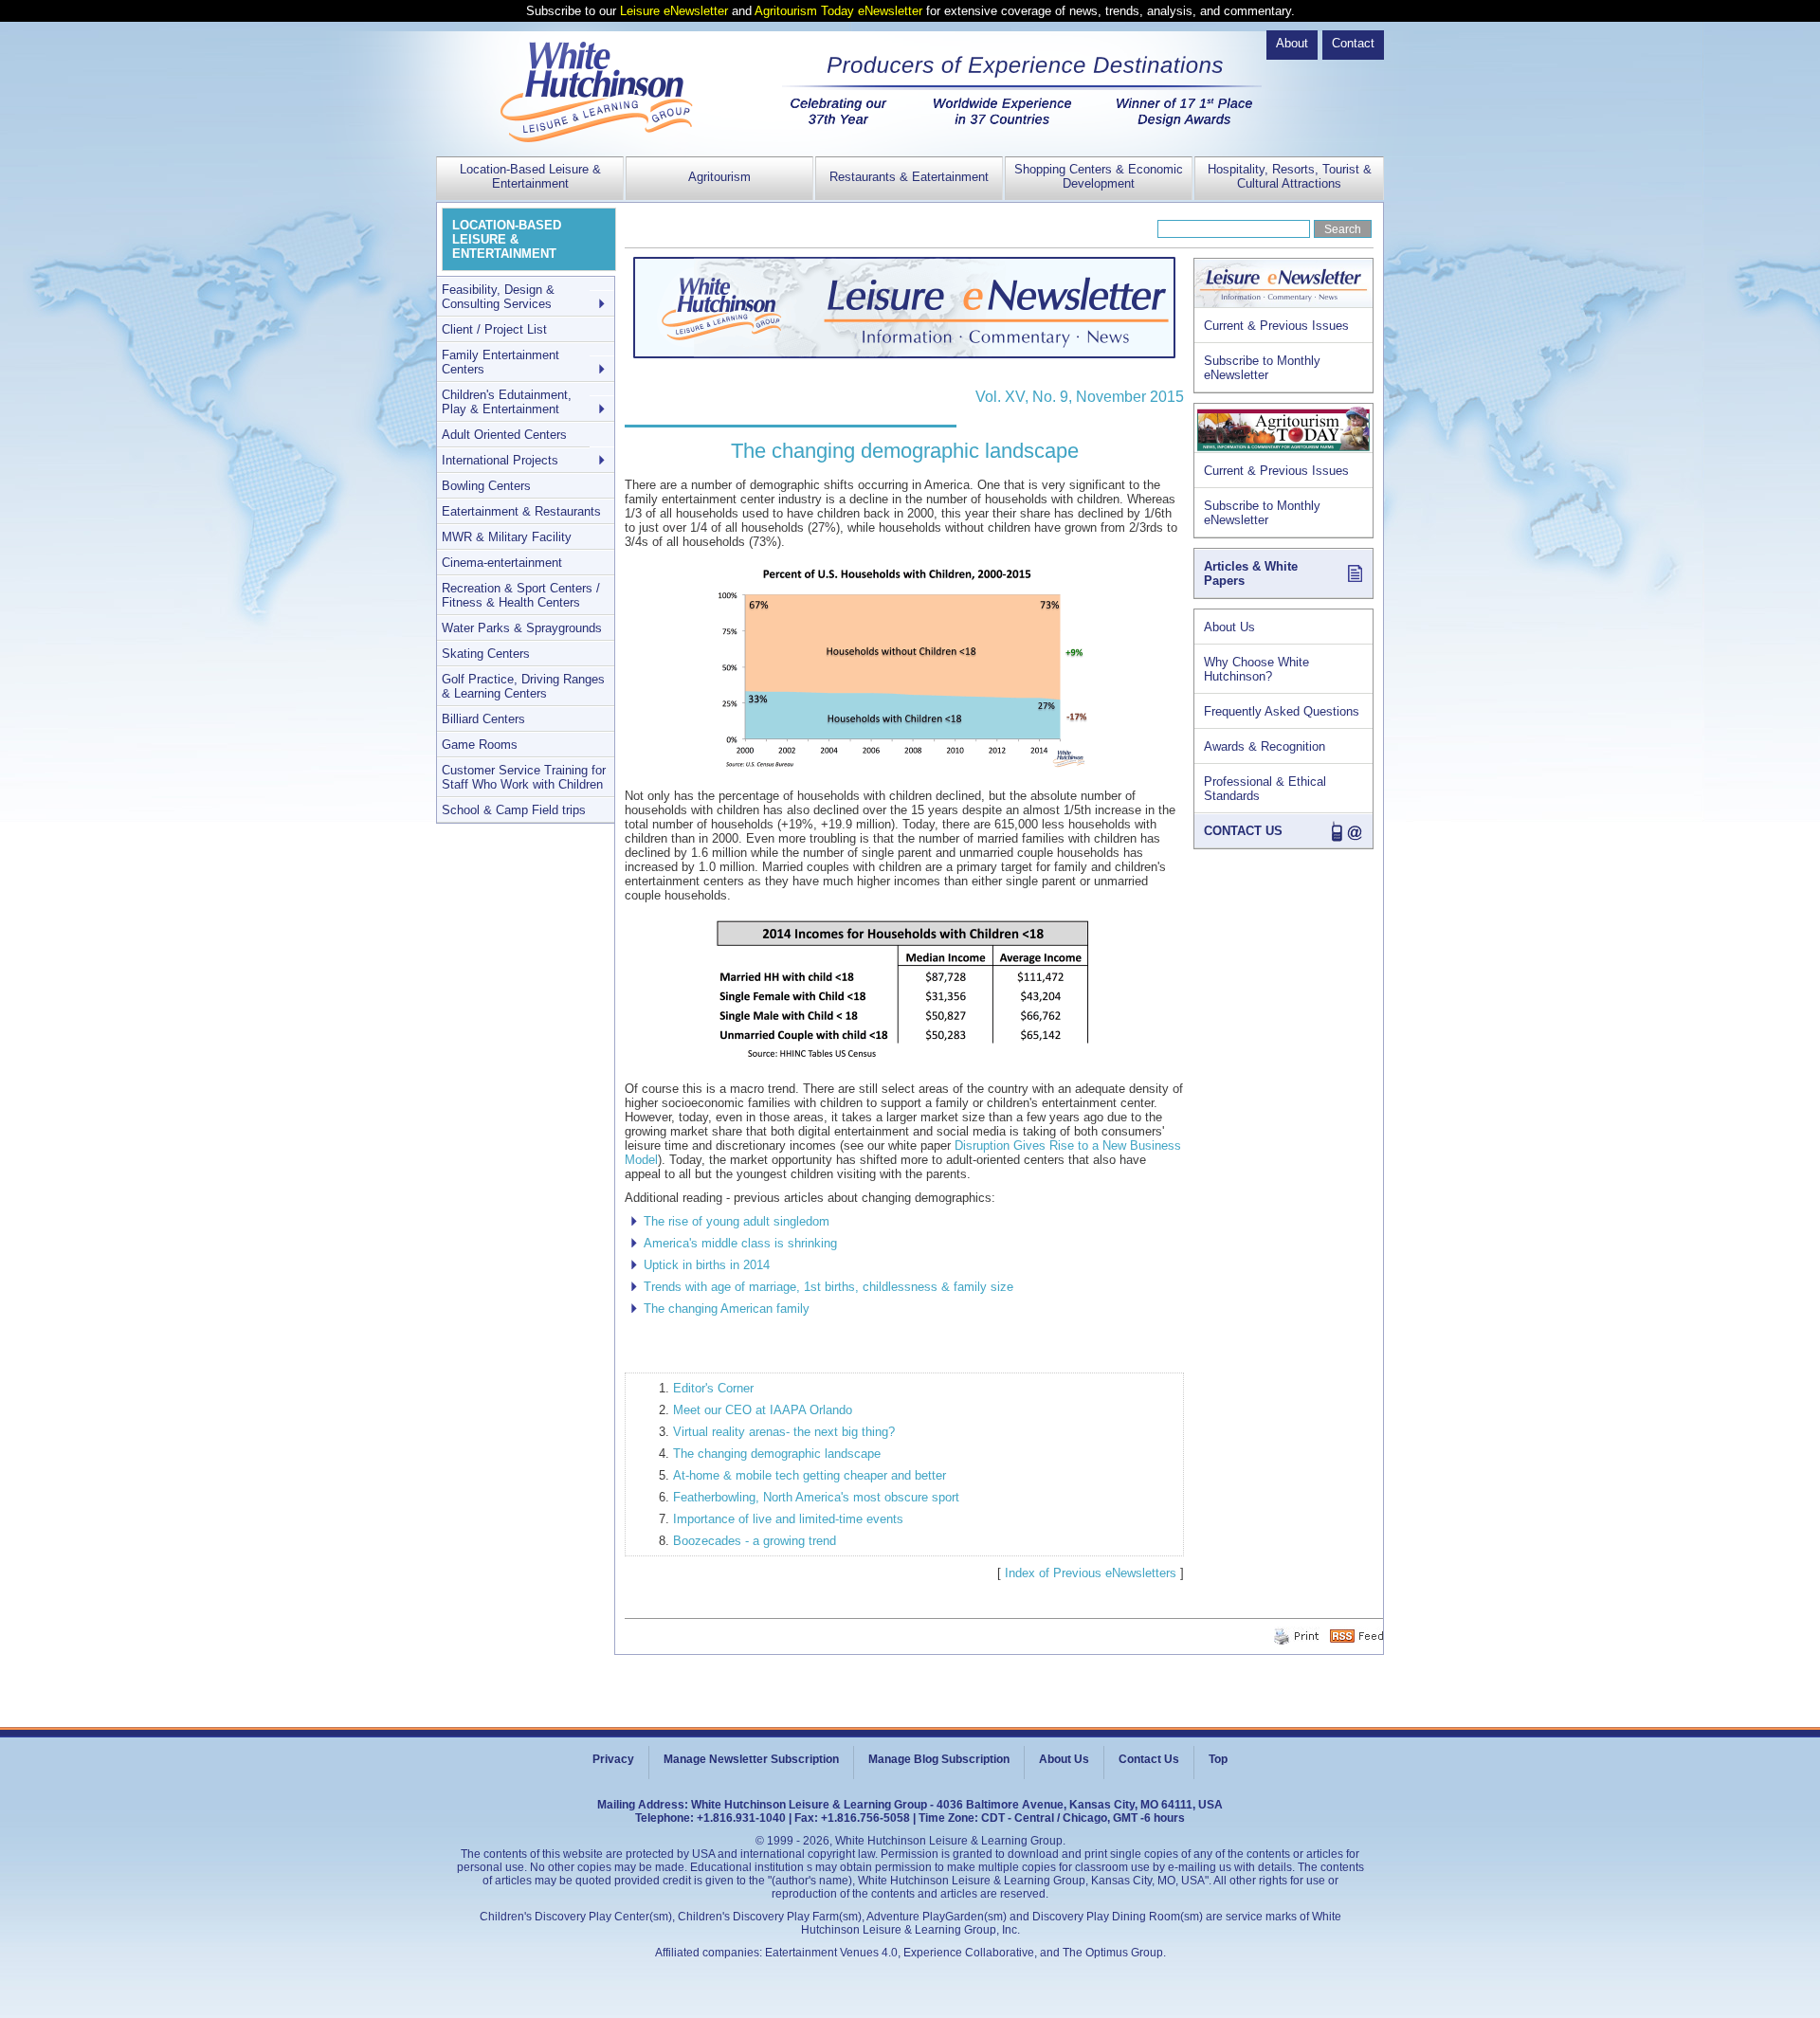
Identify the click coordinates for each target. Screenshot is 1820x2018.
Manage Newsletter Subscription (751, 1759)
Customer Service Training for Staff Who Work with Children (524, 777)
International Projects (500, 460)
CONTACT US (1243, 831)
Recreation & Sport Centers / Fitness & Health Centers (521, 595)
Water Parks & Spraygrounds (522, 628)
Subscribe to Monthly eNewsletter (1262, 368)
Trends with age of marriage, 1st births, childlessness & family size (828, 1287)
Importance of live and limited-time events (788, 1519)
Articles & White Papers (1251, 573)
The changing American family (727, 1309)
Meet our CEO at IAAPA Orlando (763, 1410)
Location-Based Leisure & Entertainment (530, 176)
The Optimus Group (1113, 1953)
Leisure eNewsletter (674, 11)
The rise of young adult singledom (737, 1221)
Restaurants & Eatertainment (909, 177)
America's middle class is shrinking (740, 1243)
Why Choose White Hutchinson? (1256, 669)
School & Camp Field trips (514, 810)
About (1292, 43)
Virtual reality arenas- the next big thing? (784, 1432)
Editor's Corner (713, 1388)
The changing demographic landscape (777, 1454)
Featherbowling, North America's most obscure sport (816, 1497)
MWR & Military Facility (507, 537)
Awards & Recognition (1265, 746)
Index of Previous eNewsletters (1091, 1573)
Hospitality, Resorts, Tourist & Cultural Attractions (1290, 176)
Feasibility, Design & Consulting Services (498, 297)
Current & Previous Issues (1276, 326)
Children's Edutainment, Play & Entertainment (507, 402)
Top (1218, 1759)
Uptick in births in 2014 (707, 1265)
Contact (1353, 43)
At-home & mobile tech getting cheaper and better (810, 1475)
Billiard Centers (483, 719)
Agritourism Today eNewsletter (838, 11)
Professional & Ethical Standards (1265, 789)
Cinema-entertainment (502, 563)
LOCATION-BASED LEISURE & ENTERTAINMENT (507, 239)
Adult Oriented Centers (504, 435)
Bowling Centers (486, 486)
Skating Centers (486, 654)
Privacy (613, 1759)
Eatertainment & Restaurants (521, 511)
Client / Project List (494, 329)
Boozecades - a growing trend (755, 1541)
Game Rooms (480, 745)
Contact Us (1149, 1759)
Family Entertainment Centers (500, 362)
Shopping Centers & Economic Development (1099, 176)
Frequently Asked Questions (1282, 711)
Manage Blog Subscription (939, 1759)
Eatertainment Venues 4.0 (831, 1953)
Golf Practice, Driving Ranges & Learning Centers (523, 686)
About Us (1229, 627)
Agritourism (719, 177)
